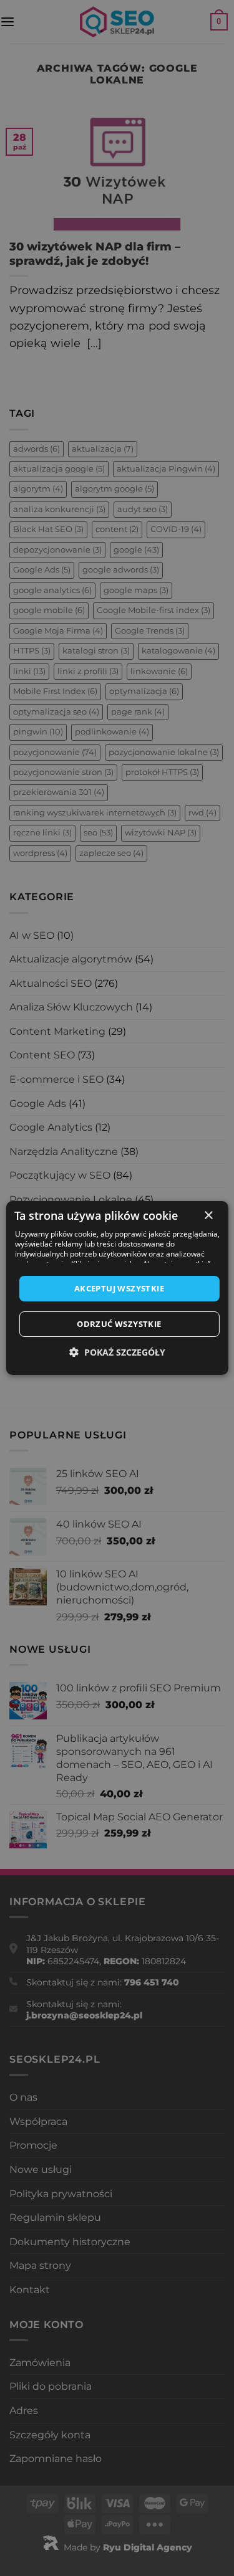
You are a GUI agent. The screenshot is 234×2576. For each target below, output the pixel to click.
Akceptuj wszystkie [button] (119, 1288)
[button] (117, 1352)
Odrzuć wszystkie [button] (119, 1324)
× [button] (208, 1216)
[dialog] (117, 1288)
